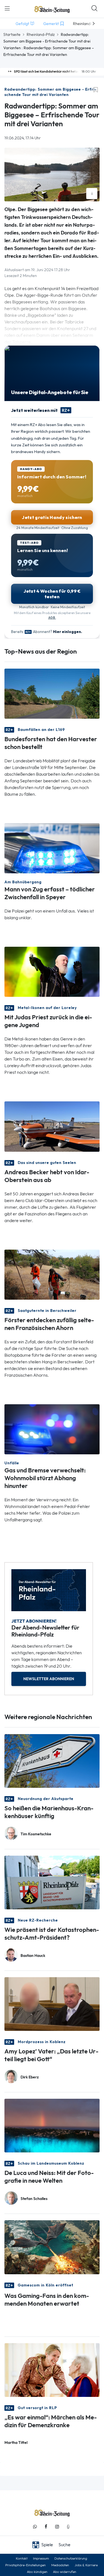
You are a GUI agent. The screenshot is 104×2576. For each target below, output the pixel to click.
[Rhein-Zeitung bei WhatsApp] (35, 2527)
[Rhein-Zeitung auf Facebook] (46, 2527)
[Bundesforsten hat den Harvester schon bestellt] (52, 693)
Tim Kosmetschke (36, 1834)
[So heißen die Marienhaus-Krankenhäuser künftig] (52, 1760)
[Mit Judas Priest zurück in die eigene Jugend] (52, 971)
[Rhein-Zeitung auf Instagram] (57, 2527)
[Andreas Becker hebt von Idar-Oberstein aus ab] (52, 1126)
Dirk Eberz (30, 2077)
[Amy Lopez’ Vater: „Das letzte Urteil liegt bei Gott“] (52, 2004)
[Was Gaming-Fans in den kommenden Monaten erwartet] (52, 2247)
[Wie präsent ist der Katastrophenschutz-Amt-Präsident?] (52, 1882)
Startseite (12, 34)
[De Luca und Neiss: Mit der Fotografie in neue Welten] (52, 2125)
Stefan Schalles (34, 2199)
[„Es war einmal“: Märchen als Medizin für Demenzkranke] (52, 2369)
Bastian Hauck (33, 1956)
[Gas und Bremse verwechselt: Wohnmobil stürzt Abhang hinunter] (52, 1429)
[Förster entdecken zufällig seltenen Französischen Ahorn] (52, 1274)
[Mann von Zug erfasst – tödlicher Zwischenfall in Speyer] (52, 848)
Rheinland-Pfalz (41, 34)
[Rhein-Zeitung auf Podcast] (68, 2527)
